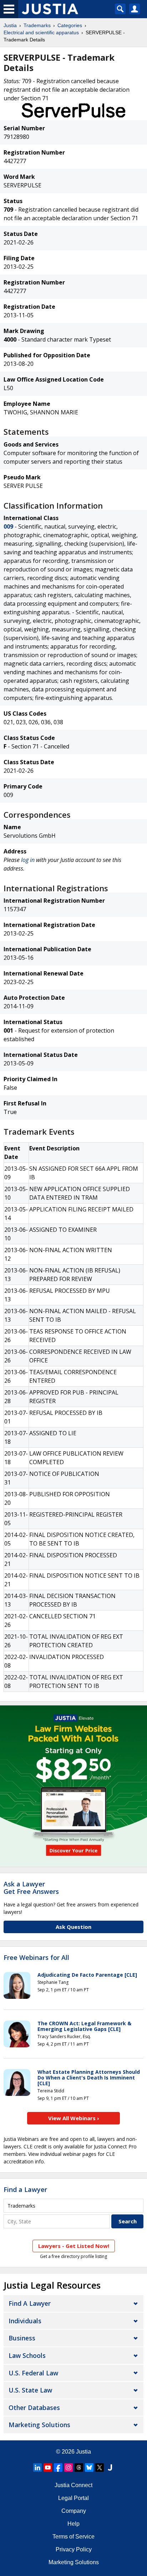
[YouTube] (48, 2467)
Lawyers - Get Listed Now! (74, 2246)
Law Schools (27, 2355)
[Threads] (79, 2467)
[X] (100, 2467)
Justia (10, 25)
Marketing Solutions (39, 2425)
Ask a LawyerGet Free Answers (31, 1888)
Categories (70, 25)
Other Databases (34, 2408)
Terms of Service (73, 2537)
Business (22, 2338)
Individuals (25, 2321)
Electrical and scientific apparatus (41, 32)
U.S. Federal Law (33, 2373)
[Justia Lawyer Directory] (110, 2467)
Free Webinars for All (36, 1958)
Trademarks (37, 25)
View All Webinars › (74, 2118)
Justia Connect (73, 2485)
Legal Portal (73, 2498)
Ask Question (73, 1927)
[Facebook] (58, 2467)
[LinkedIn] (37, 2467)
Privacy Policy (74, 2549)
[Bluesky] (89, 2467)
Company (74, 2511)
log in (28, 860)
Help (73, 2524)
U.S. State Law (30, 2390)
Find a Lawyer (25, 2189)
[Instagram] (69, 2467)
